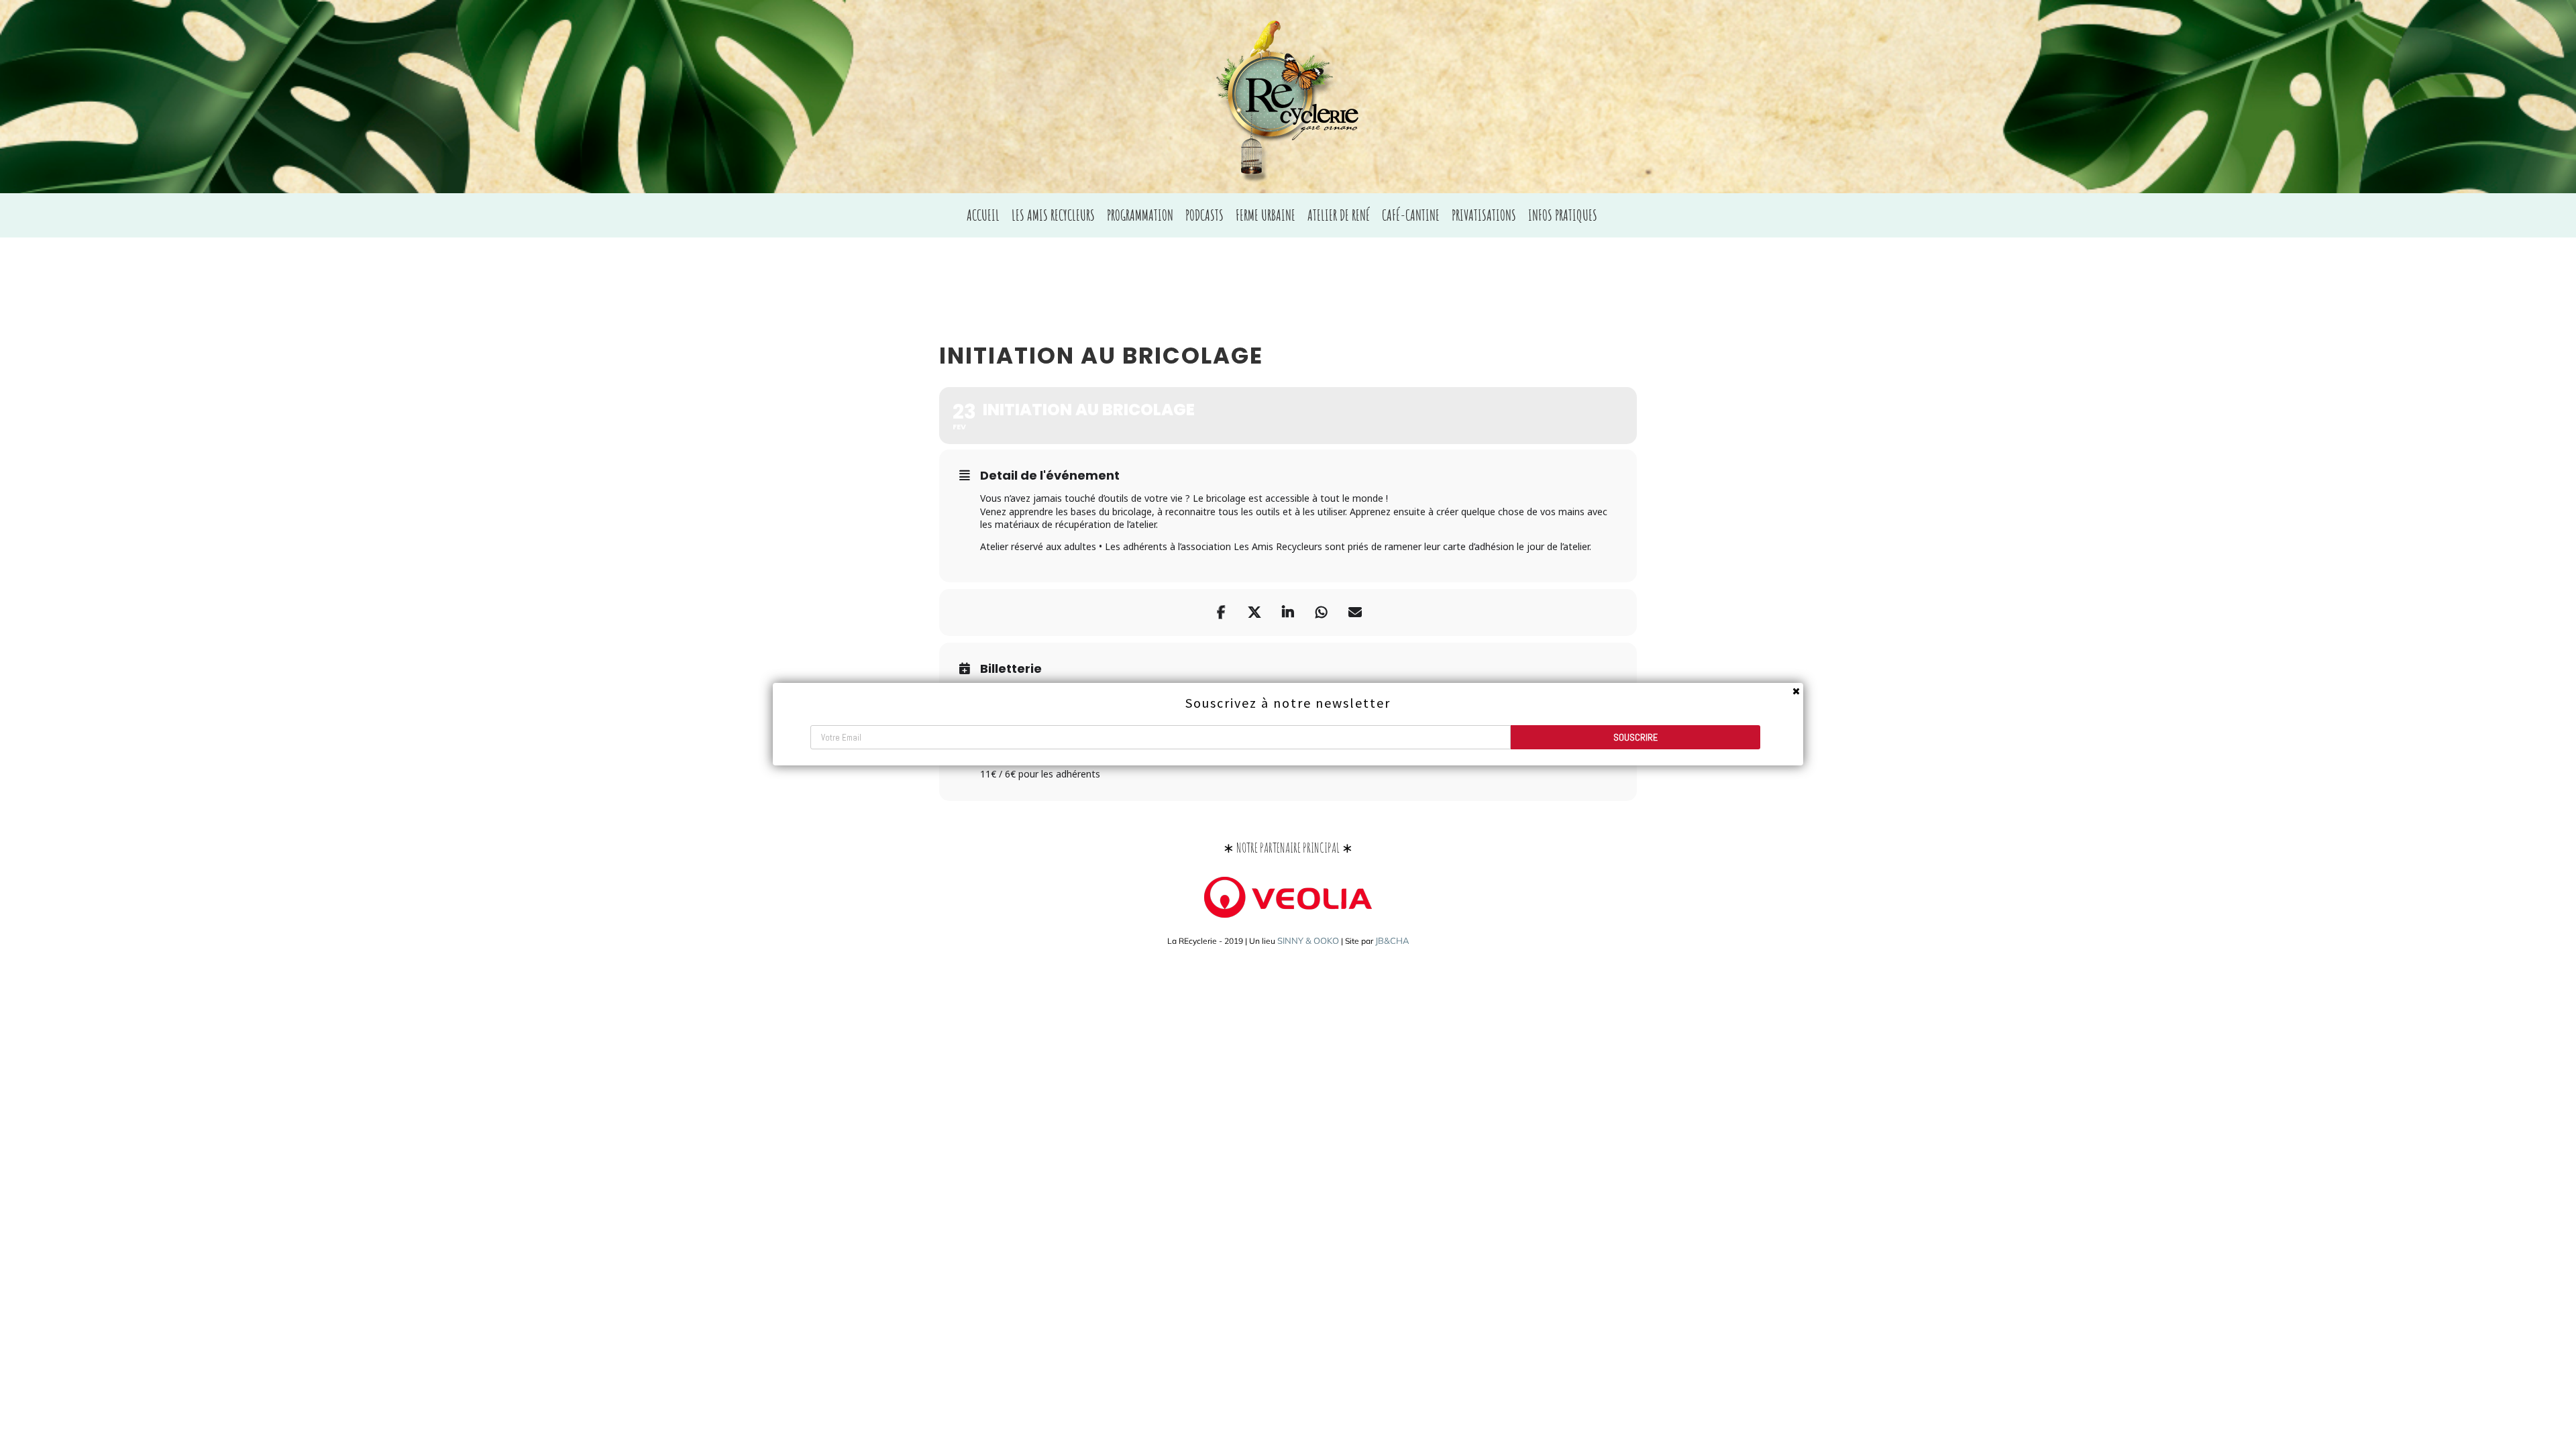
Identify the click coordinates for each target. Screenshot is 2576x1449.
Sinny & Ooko (1308, 941)
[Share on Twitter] (1254, 612)
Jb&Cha (1392, 941)
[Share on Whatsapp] (1322, 612)
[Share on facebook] (1221, 612)
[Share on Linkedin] (1288, 612)
